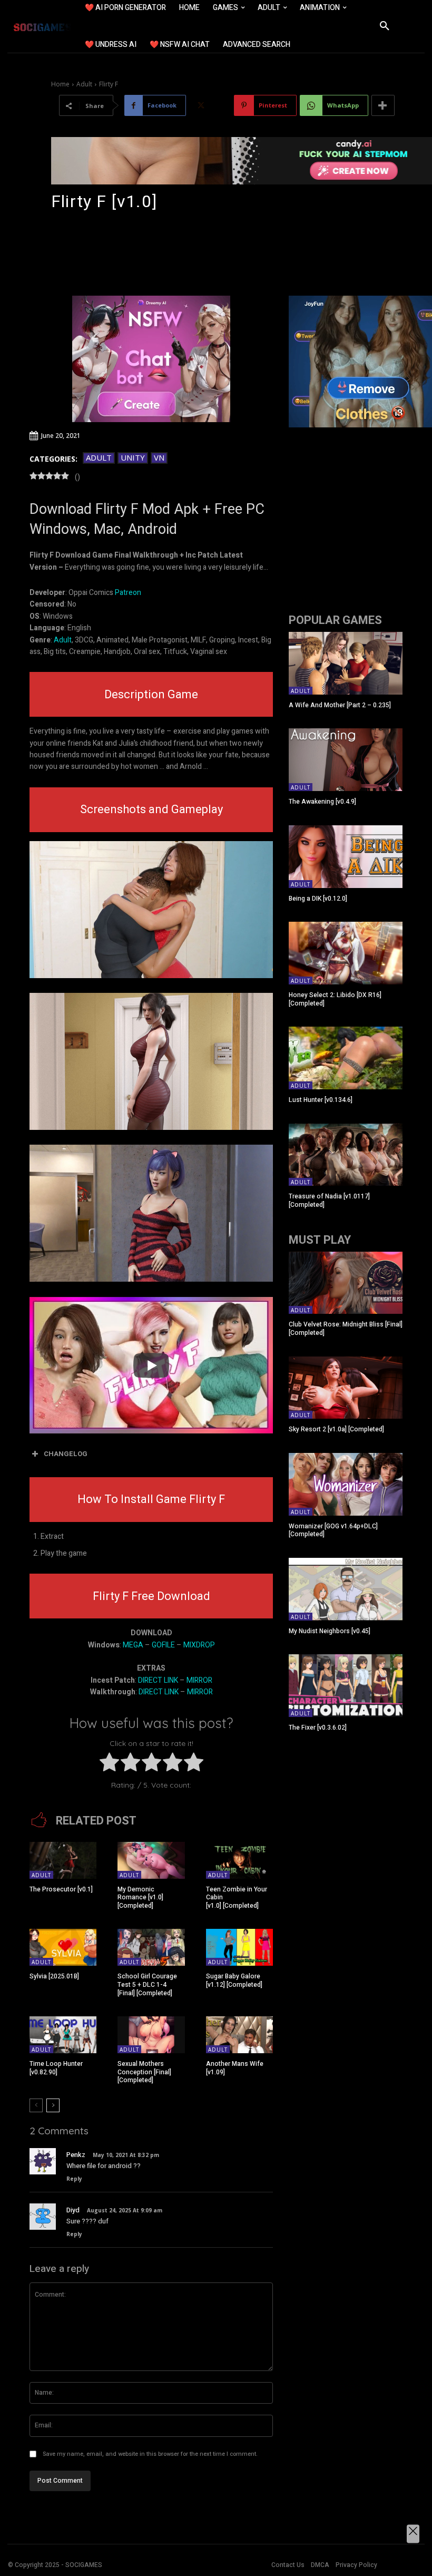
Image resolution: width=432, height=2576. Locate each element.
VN (159, 457)
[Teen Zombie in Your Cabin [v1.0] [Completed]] (239, 1860)
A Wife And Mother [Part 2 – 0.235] (340, 705)
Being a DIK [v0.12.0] (318, 899)
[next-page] (53, 2105)
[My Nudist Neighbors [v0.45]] (346, 1589)
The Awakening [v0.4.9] (322, 802)
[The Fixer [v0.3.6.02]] (346, 1686)
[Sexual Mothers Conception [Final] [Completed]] (151, 2035)
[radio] (109, 1764)
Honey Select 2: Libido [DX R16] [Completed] (335, 999)
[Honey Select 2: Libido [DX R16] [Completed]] (346, 953)
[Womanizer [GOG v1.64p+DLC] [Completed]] (346, 1484)
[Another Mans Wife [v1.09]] (239, 2035)
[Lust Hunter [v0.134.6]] (346, 1058)
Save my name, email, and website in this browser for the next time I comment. (150, 2454)
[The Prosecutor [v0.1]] (63, 1860)
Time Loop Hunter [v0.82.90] (56, 2068)
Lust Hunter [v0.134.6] (321, 1100)
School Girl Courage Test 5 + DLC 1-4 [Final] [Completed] (147, 1984)
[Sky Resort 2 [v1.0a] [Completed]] (346, 1388)
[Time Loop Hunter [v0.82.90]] (63, 2035)
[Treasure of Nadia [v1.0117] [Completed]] (346, 1155)
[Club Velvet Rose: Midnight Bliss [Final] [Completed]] (346, 1283)
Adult (84, 84)
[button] (385, 26)
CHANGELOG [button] (66, 1454)
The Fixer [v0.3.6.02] (318, 1728)
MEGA (133, 1645)
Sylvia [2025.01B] (54, 1976)
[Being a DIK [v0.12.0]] (346, 857)
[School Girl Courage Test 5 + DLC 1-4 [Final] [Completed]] (151, 1947)
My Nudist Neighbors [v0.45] (330, 1631)
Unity (133, 457)
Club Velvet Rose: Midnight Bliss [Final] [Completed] (346, 1329)
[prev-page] (36, 2105)
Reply (74, 2179)
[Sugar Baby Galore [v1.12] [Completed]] (239, 1947)
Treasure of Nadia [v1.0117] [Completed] (329, 1201)
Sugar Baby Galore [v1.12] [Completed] (234, 1980)
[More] (383, 105)
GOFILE (163, 1645)
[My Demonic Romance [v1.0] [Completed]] (151, 1860)
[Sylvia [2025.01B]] (63, 1947)
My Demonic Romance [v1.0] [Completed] (140, 1897)
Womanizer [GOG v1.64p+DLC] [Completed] (333, 1530)
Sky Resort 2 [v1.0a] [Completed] (336, 1429)
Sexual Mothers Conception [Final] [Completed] (144, 2072)
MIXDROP (199, 1645)
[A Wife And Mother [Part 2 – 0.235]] (346, 663)
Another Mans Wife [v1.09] (235, 2068)
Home (60, 84)
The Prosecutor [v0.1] (61, 1889)
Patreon (128, 593)
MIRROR (199, 1680)
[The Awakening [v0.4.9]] (346, 760)
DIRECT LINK (158, 1680)
